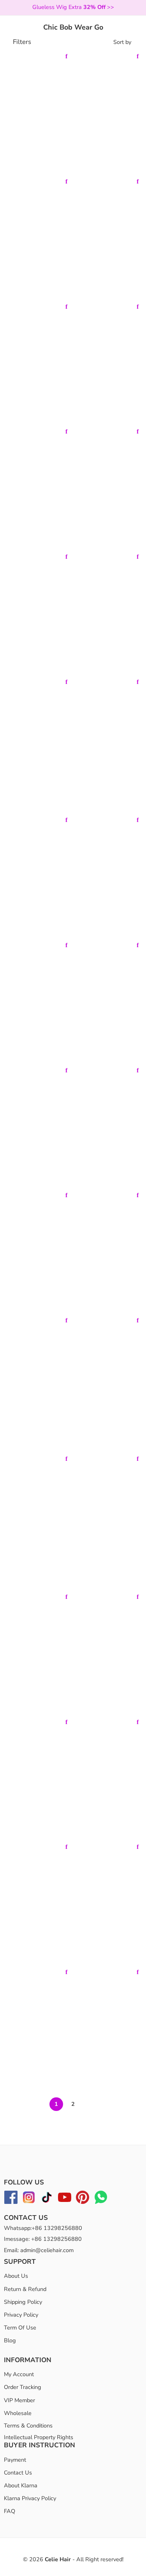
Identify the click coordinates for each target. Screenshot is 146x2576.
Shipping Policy (23, 2302)
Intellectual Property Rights (39, 2438)
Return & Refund (25, 2289)
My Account (19, 2374)
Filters (21, 42)
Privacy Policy (21, 2315)
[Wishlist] (67, 56)
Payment (15, 2460)
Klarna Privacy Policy (30, 2498)
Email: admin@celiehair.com (39, 2250)
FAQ (10, 2511)
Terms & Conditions (28, 2426)
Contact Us (18, 2473)
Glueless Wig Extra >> (73, 7)
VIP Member (19, 2400)
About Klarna (21, 2485)
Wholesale (18, 2413)
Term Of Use (20, 2328)
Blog (10, 2341)
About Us (16, 2276)
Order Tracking (23, 2387)
